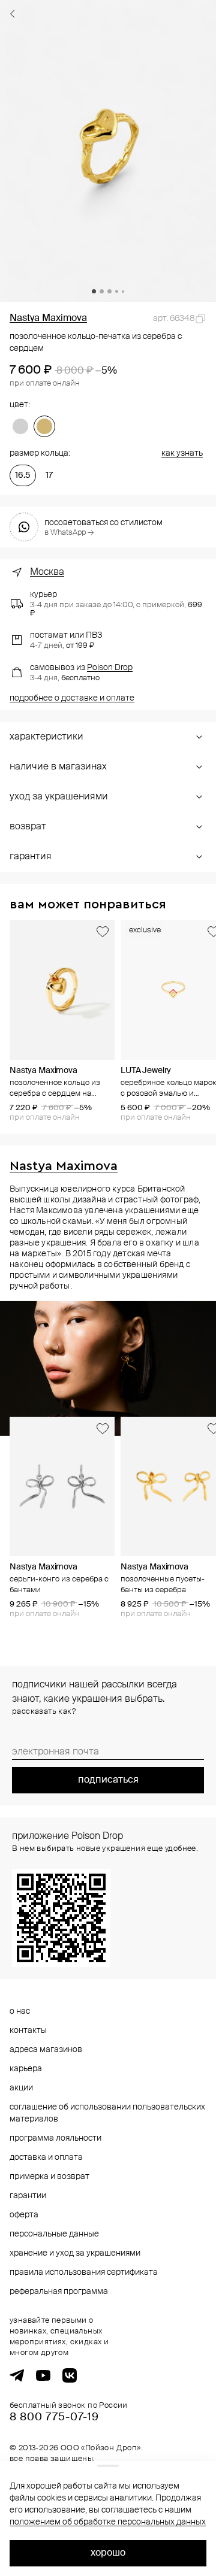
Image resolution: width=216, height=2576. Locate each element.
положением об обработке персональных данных (108, 2522)
